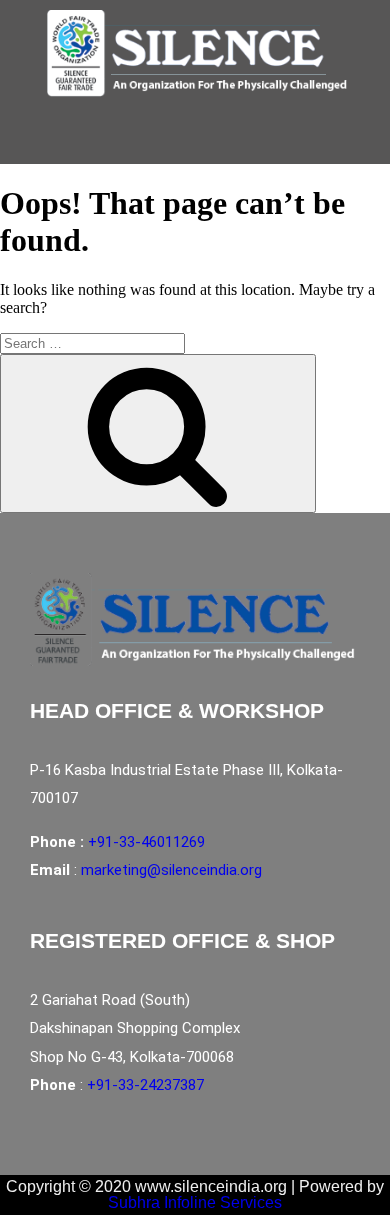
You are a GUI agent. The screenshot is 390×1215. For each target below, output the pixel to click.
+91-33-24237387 (145, 1085)
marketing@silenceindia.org (171, 870)
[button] (184, 143)
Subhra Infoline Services (195, 1202)
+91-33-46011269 (146, 842)
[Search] (158, 433)
